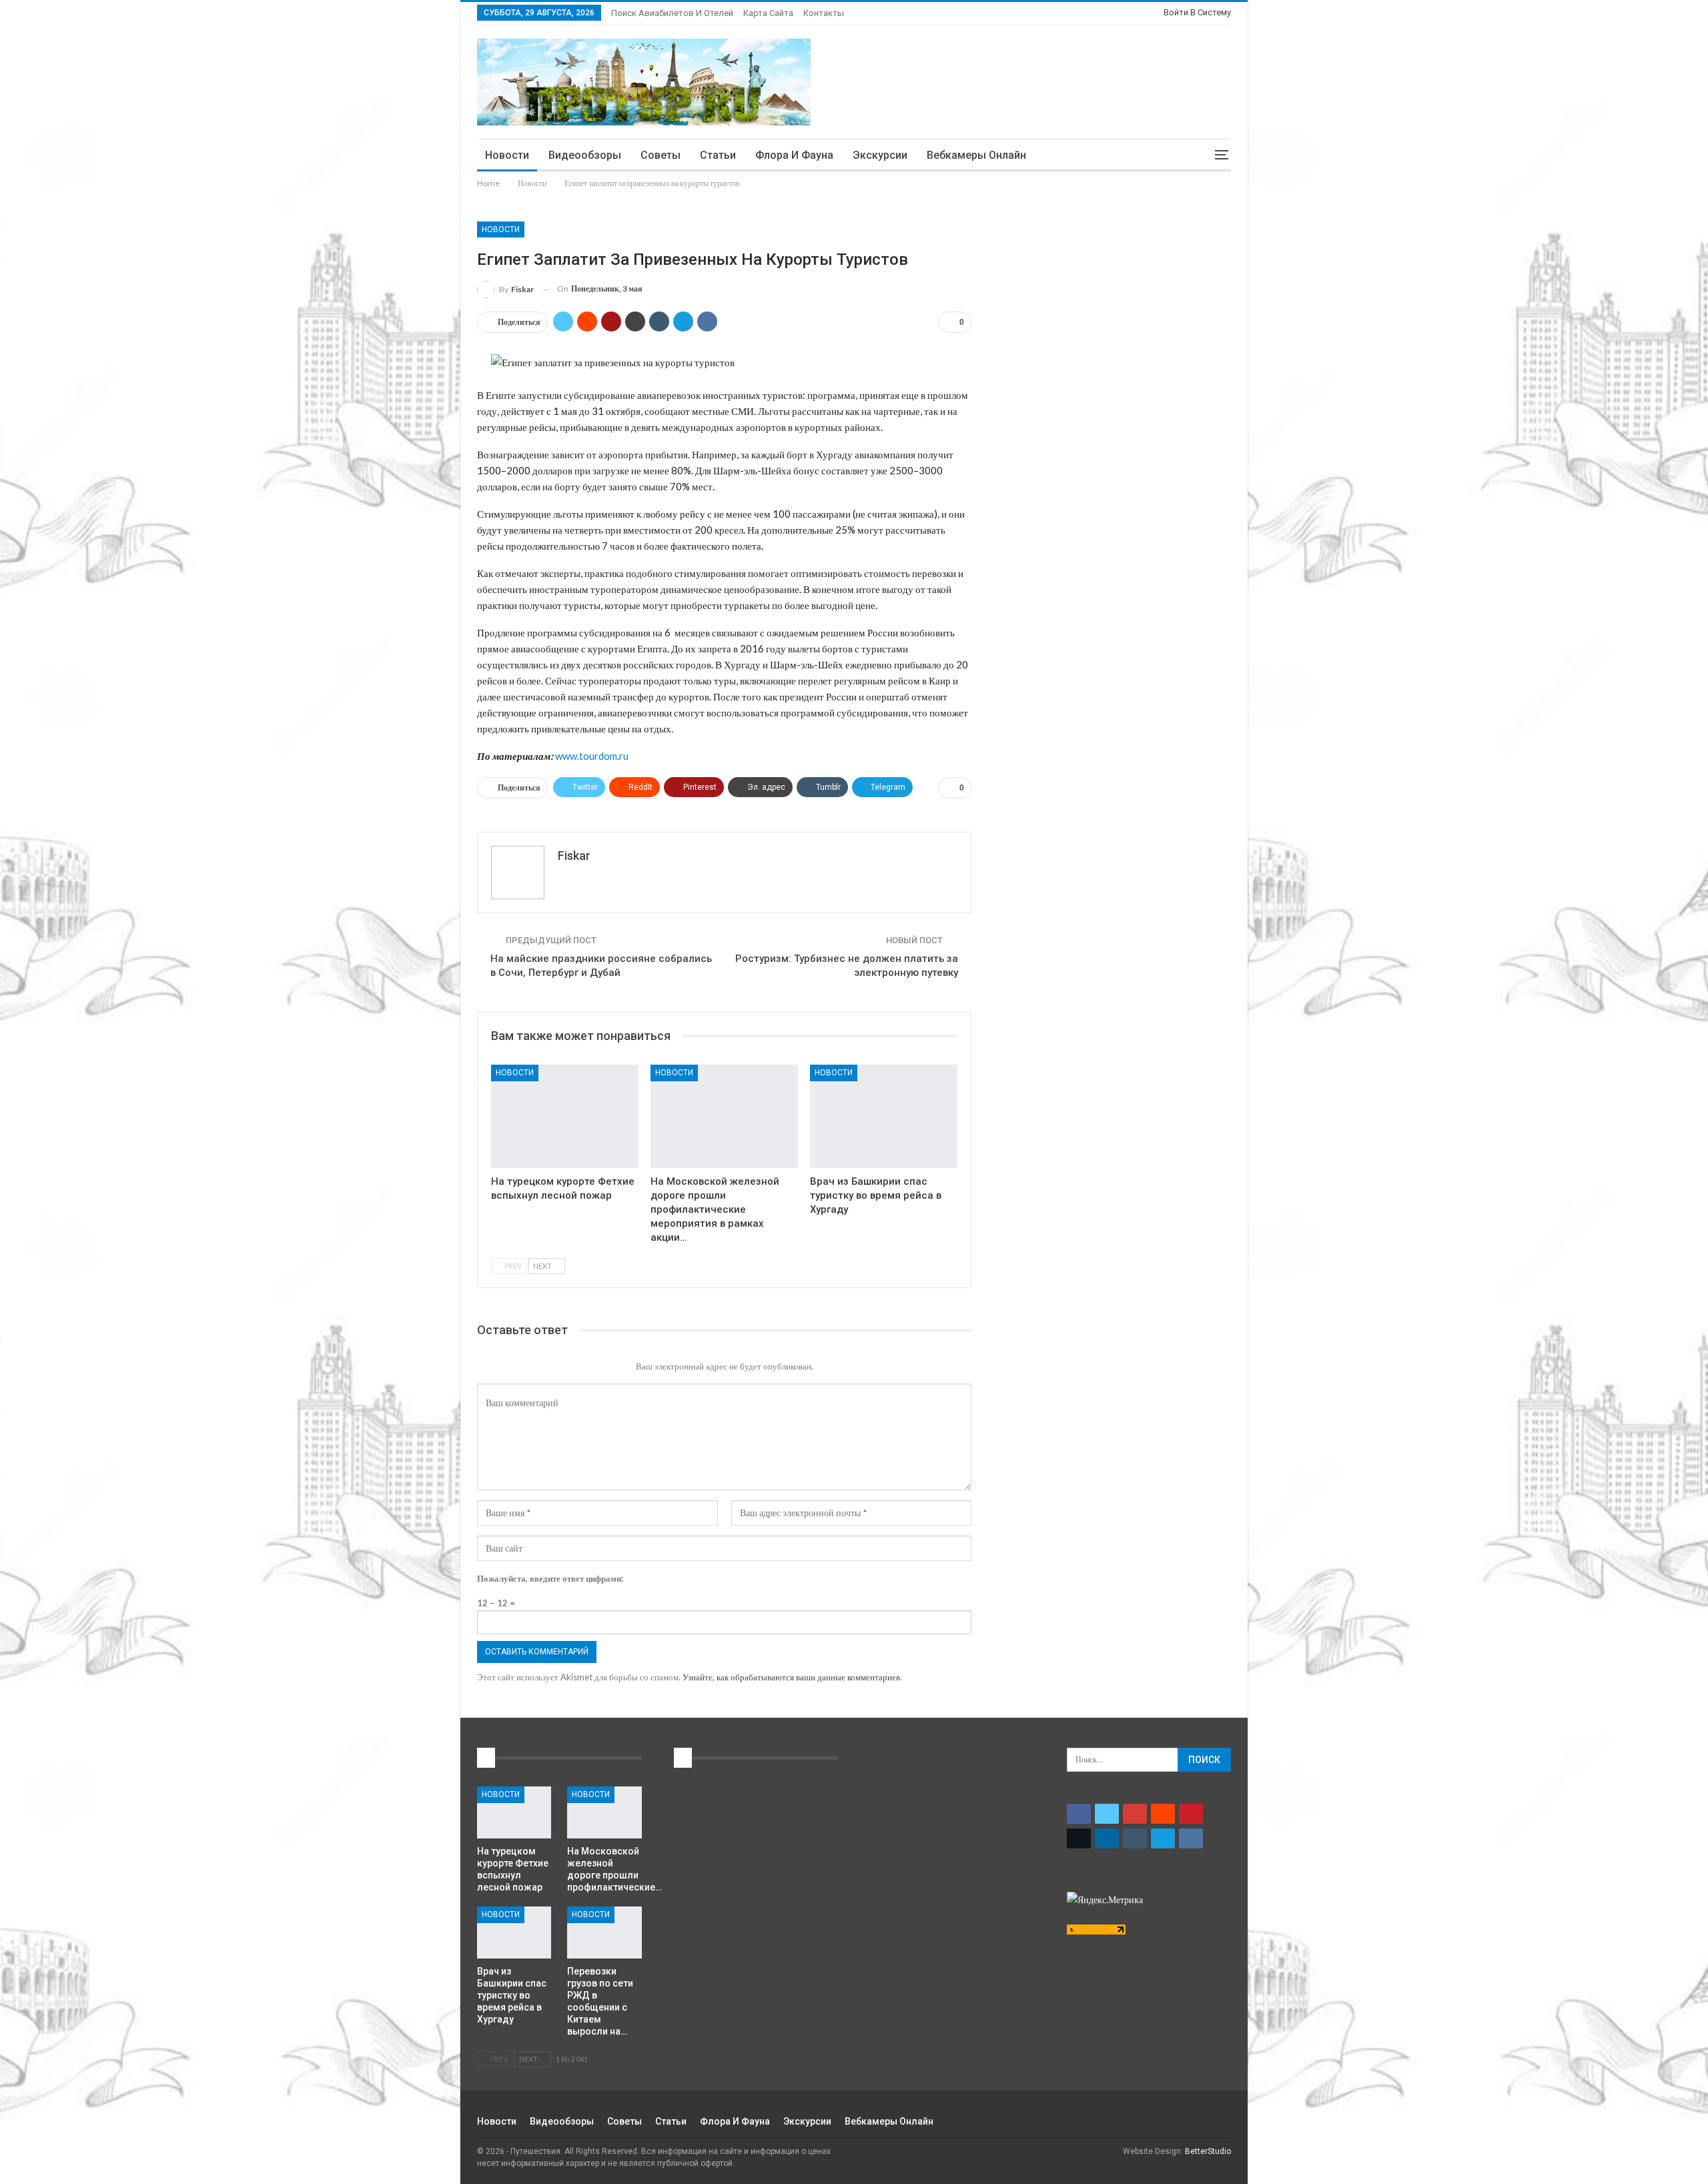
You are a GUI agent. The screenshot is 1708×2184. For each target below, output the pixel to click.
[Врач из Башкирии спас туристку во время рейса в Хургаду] (884, 1116)
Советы (661, 155)
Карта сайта (768, 13)
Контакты (824, 13)
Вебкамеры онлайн (976, 155)
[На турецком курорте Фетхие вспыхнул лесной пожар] (565, 1116)
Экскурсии (880, 155)
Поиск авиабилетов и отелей (672, 13)
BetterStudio (1208, 2151)
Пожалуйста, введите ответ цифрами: (550, 1578)
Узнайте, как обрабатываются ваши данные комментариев (791, 1677)
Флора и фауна (794, 155)
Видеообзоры (585, 155)
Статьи (718, 155)
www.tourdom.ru (592, 756)
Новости (507, 155)
